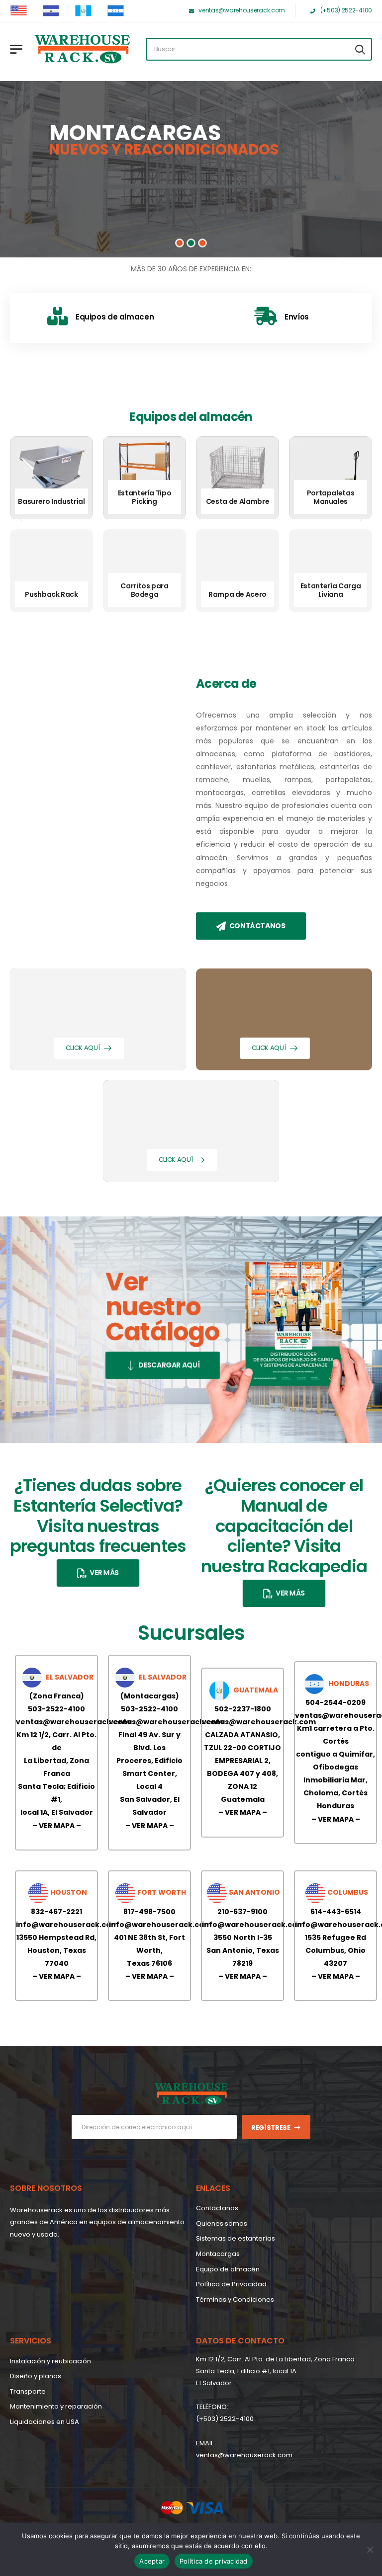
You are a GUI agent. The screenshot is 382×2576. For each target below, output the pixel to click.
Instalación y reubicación (50, 2361)
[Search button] (360, 49)
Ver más (105, 1573)
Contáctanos (257, 926)
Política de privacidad (214, 2561)
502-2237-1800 (243, 1709)
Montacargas (218, 2254)
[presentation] (21, 520)
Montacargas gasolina (144, 590)
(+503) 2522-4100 (225, 2419)
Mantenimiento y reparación (56, 2406)
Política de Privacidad (231, 2284)
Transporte (28, 2391)
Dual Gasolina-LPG (330, 594)
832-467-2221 (56, 1912)
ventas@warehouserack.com (73, 1722)
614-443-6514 (336, 1912)
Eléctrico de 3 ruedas (51, 501)
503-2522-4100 (56, 1709)
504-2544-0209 (335, 1702)
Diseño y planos (36, 2376)
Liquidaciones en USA (45, 2422)
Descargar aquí (169, 1366)
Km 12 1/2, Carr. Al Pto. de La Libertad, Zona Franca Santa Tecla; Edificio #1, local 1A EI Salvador (275, 2371)
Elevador (238, 501)
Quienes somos (222, 2223)
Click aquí (83, 1048)
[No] (370, 2550)
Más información (101, 189)
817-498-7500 (149, 1912)
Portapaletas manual (52, 590)
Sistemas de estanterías (236, 2238)
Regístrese (271, 2128)
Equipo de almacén (228, 2269)
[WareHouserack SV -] (82, 49)
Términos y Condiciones (235, 2299)
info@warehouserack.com (67, 1925)
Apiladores (145, 501)
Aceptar (152, 2561)
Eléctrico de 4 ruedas (331, 497)
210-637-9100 (242, 1912)
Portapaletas (238, 594)
